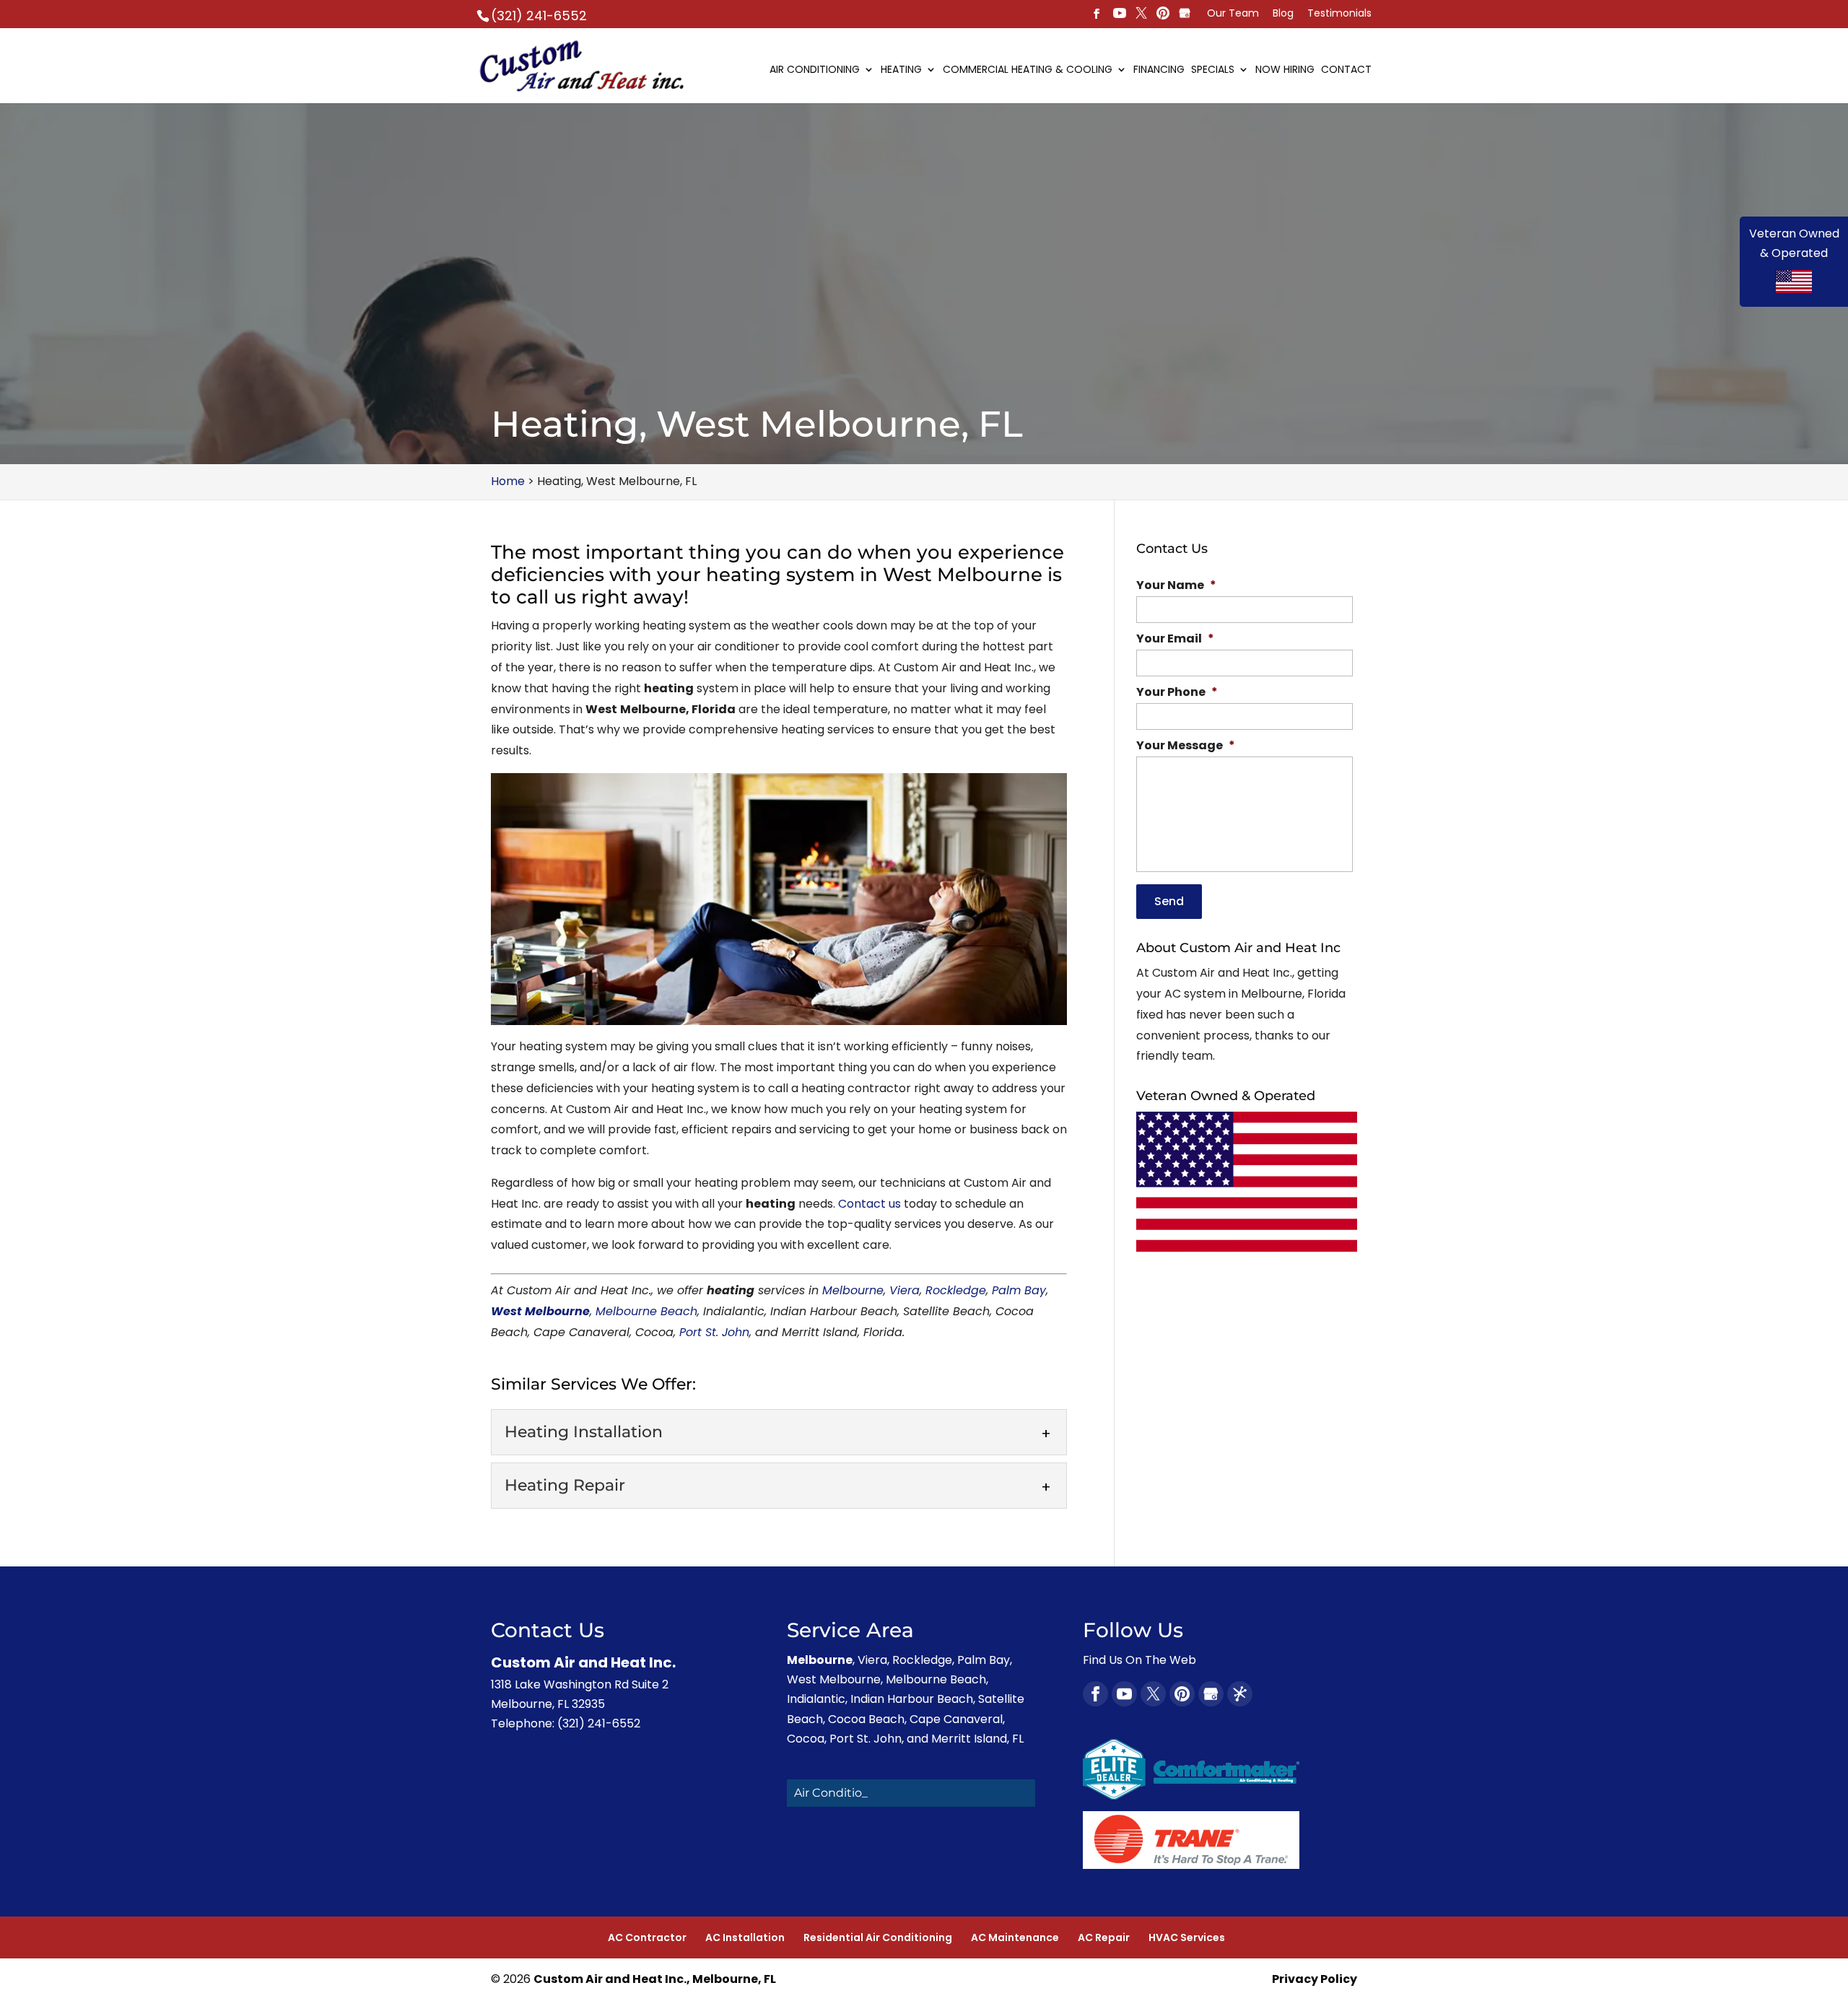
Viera (905, 1290)
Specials (1213, 70)
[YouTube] (1120, 14)
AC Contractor (647, 1937)
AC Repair (1104, 1937)
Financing (1159, 70)
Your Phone (1177, 693)
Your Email (1175, 639)
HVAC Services (1187, 1937)
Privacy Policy (1315, 1979)
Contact (1346, 70)
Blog (1283, 14)
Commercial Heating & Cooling (1028, 70)
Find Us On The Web (1139, 1660)
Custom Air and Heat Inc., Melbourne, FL (655, 1979)
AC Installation (745, 1937)
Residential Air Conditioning (878, 1937)
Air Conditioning (815, 70)
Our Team (1233, 14)
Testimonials (1339, 14)
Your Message (1186, 746)
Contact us (869, 1204)
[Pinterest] (1141, 14)
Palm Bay (1019, 1290)
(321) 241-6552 (539, 16)
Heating (901, 70)
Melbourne (853, 1290)
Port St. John (714, 1332)
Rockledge (956, 1290)
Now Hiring (1285, 70)
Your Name (1176, 586)
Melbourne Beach (646, 1311)
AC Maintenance (1015, 1937)
